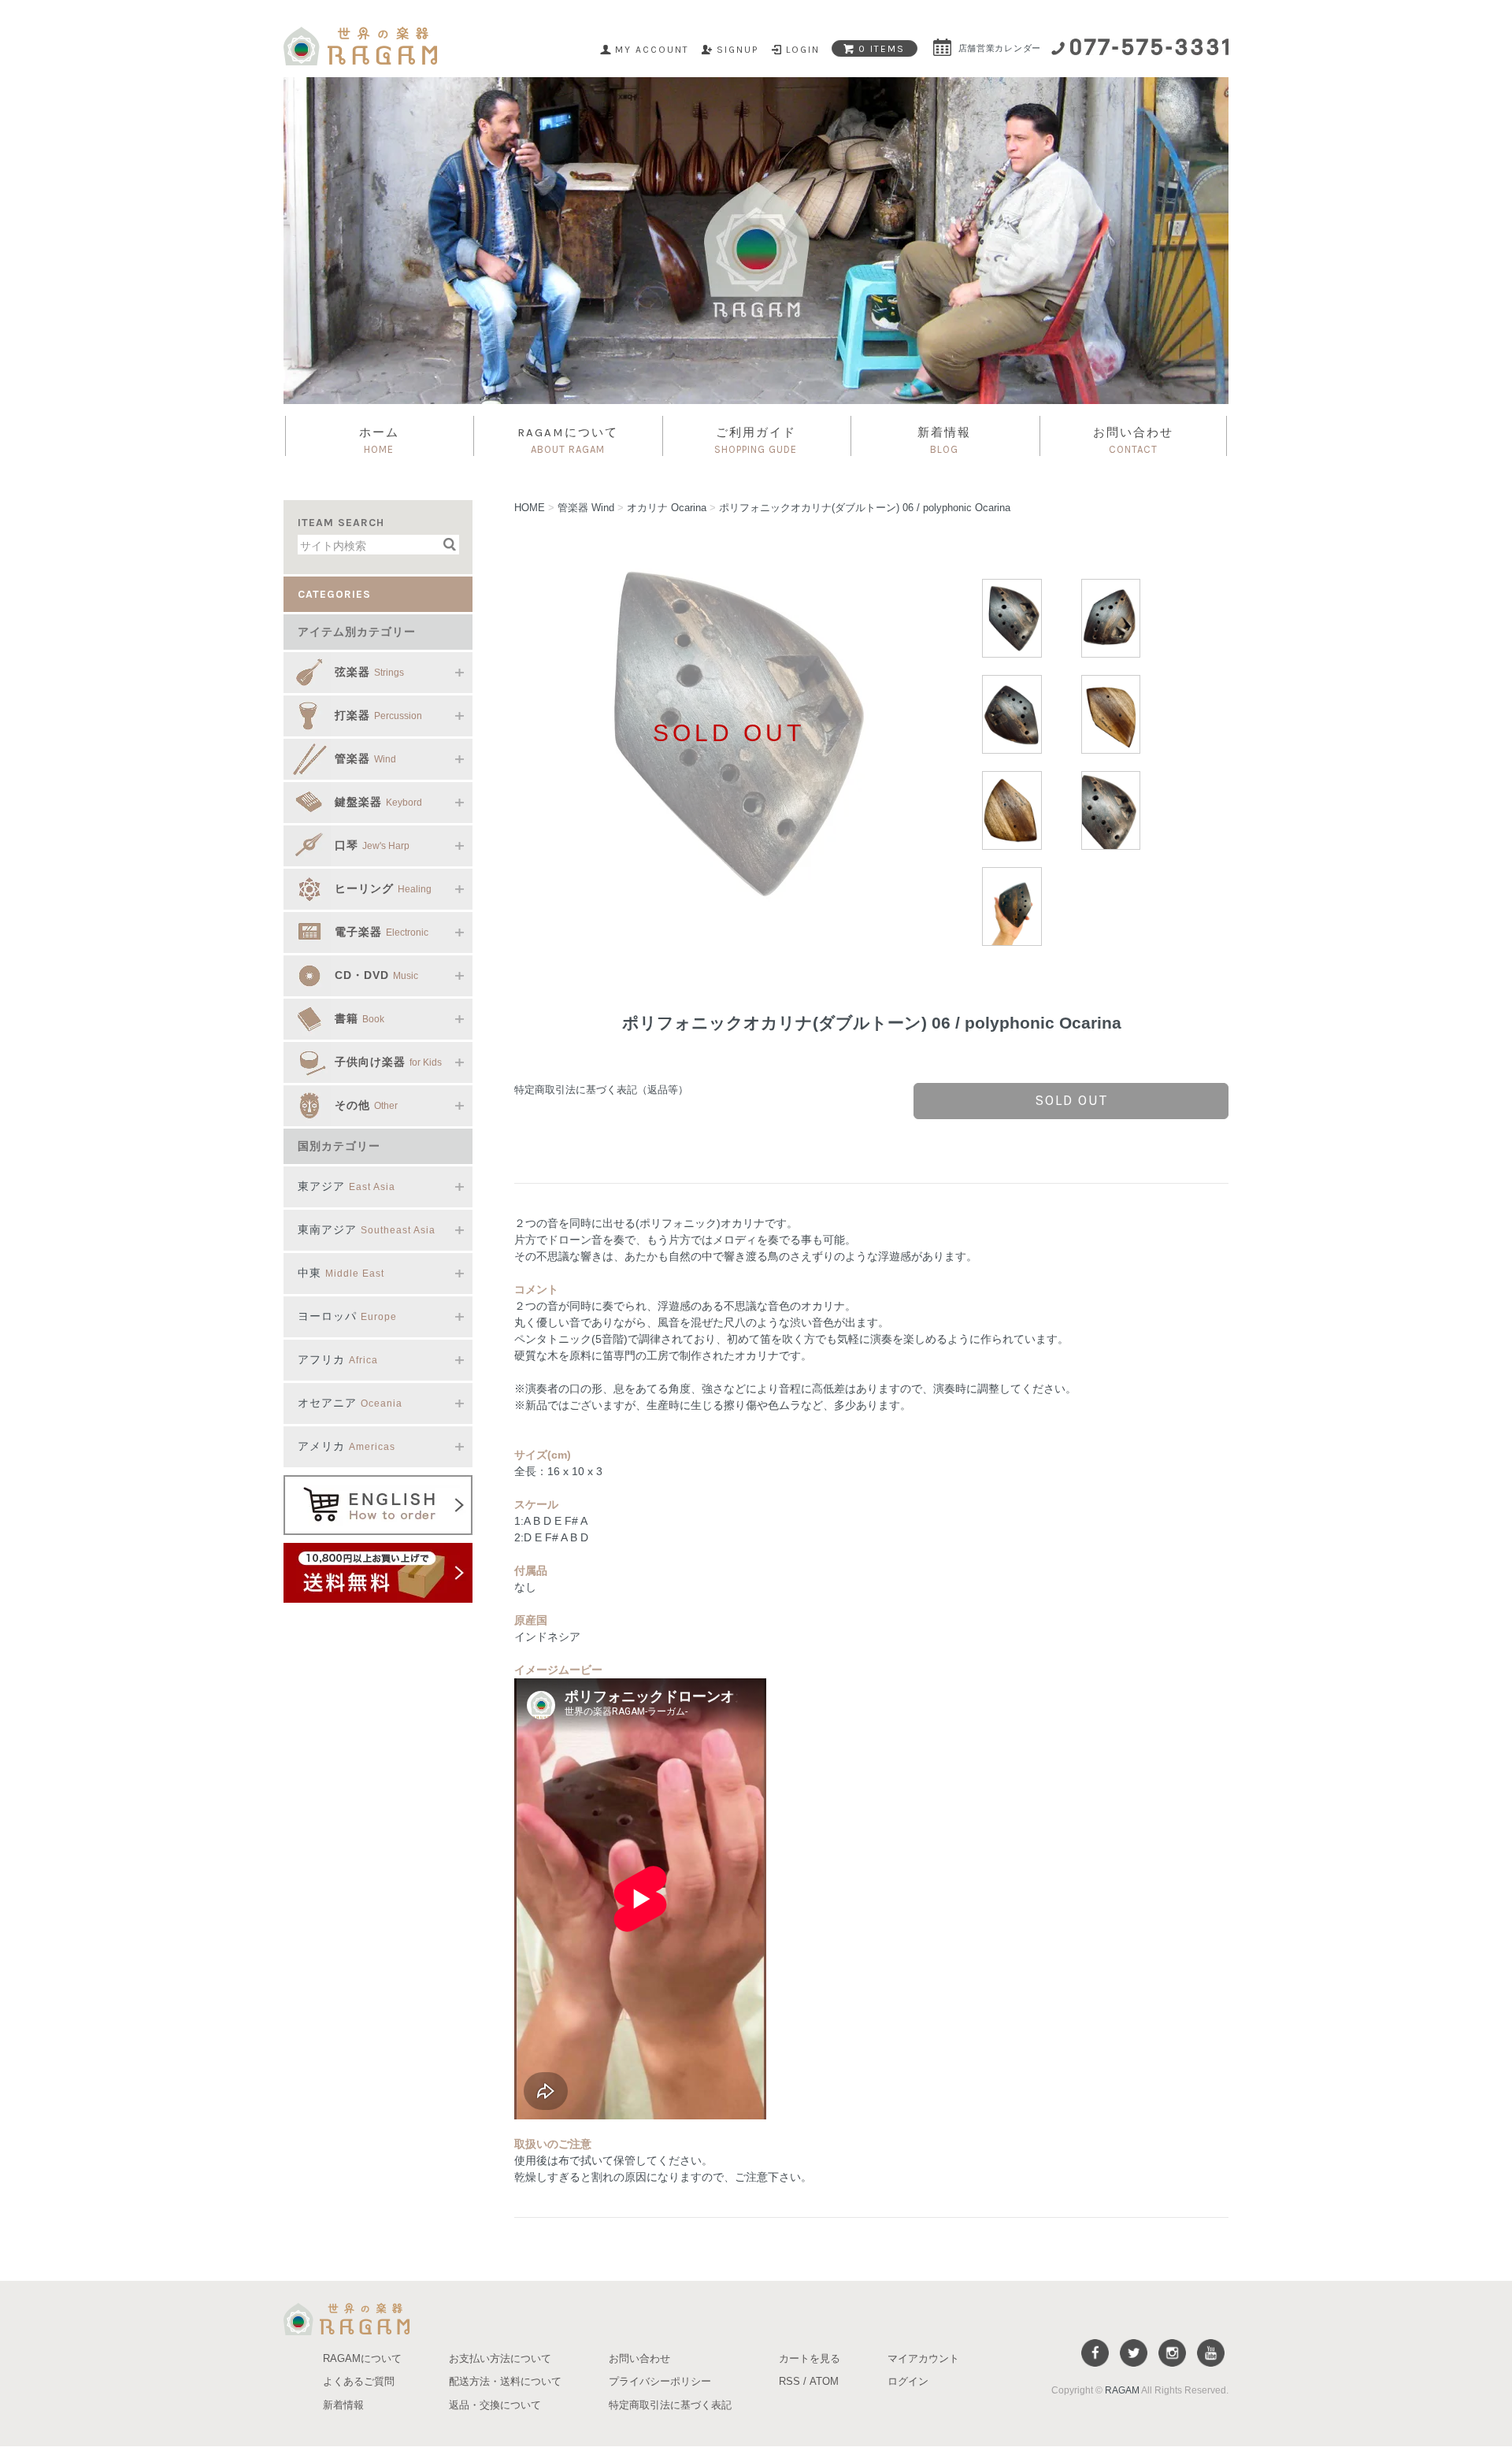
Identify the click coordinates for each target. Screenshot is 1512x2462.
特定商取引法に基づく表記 (670, 2405)
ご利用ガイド (756, 440)
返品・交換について (495, 2405)
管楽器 (586, 508)
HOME (530, 508)
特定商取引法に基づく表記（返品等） (601, 1090)
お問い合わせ (1133, 440)
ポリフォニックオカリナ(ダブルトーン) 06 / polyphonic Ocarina (865, 508)
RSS (789, 2381)
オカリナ (667, 508)
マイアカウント (923, 2358)
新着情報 (944, 440)
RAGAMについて (568, 440)
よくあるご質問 (359, 2381)
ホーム (379, 440)
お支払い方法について (500, 2358)
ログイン (908, 2381)
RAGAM (1122, 2390)
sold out (1071, 1100)
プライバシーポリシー (660, 2381)
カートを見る (810, 2358)
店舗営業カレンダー (998, 48)
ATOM (824, 2381)
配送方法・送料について (505, 2381)
